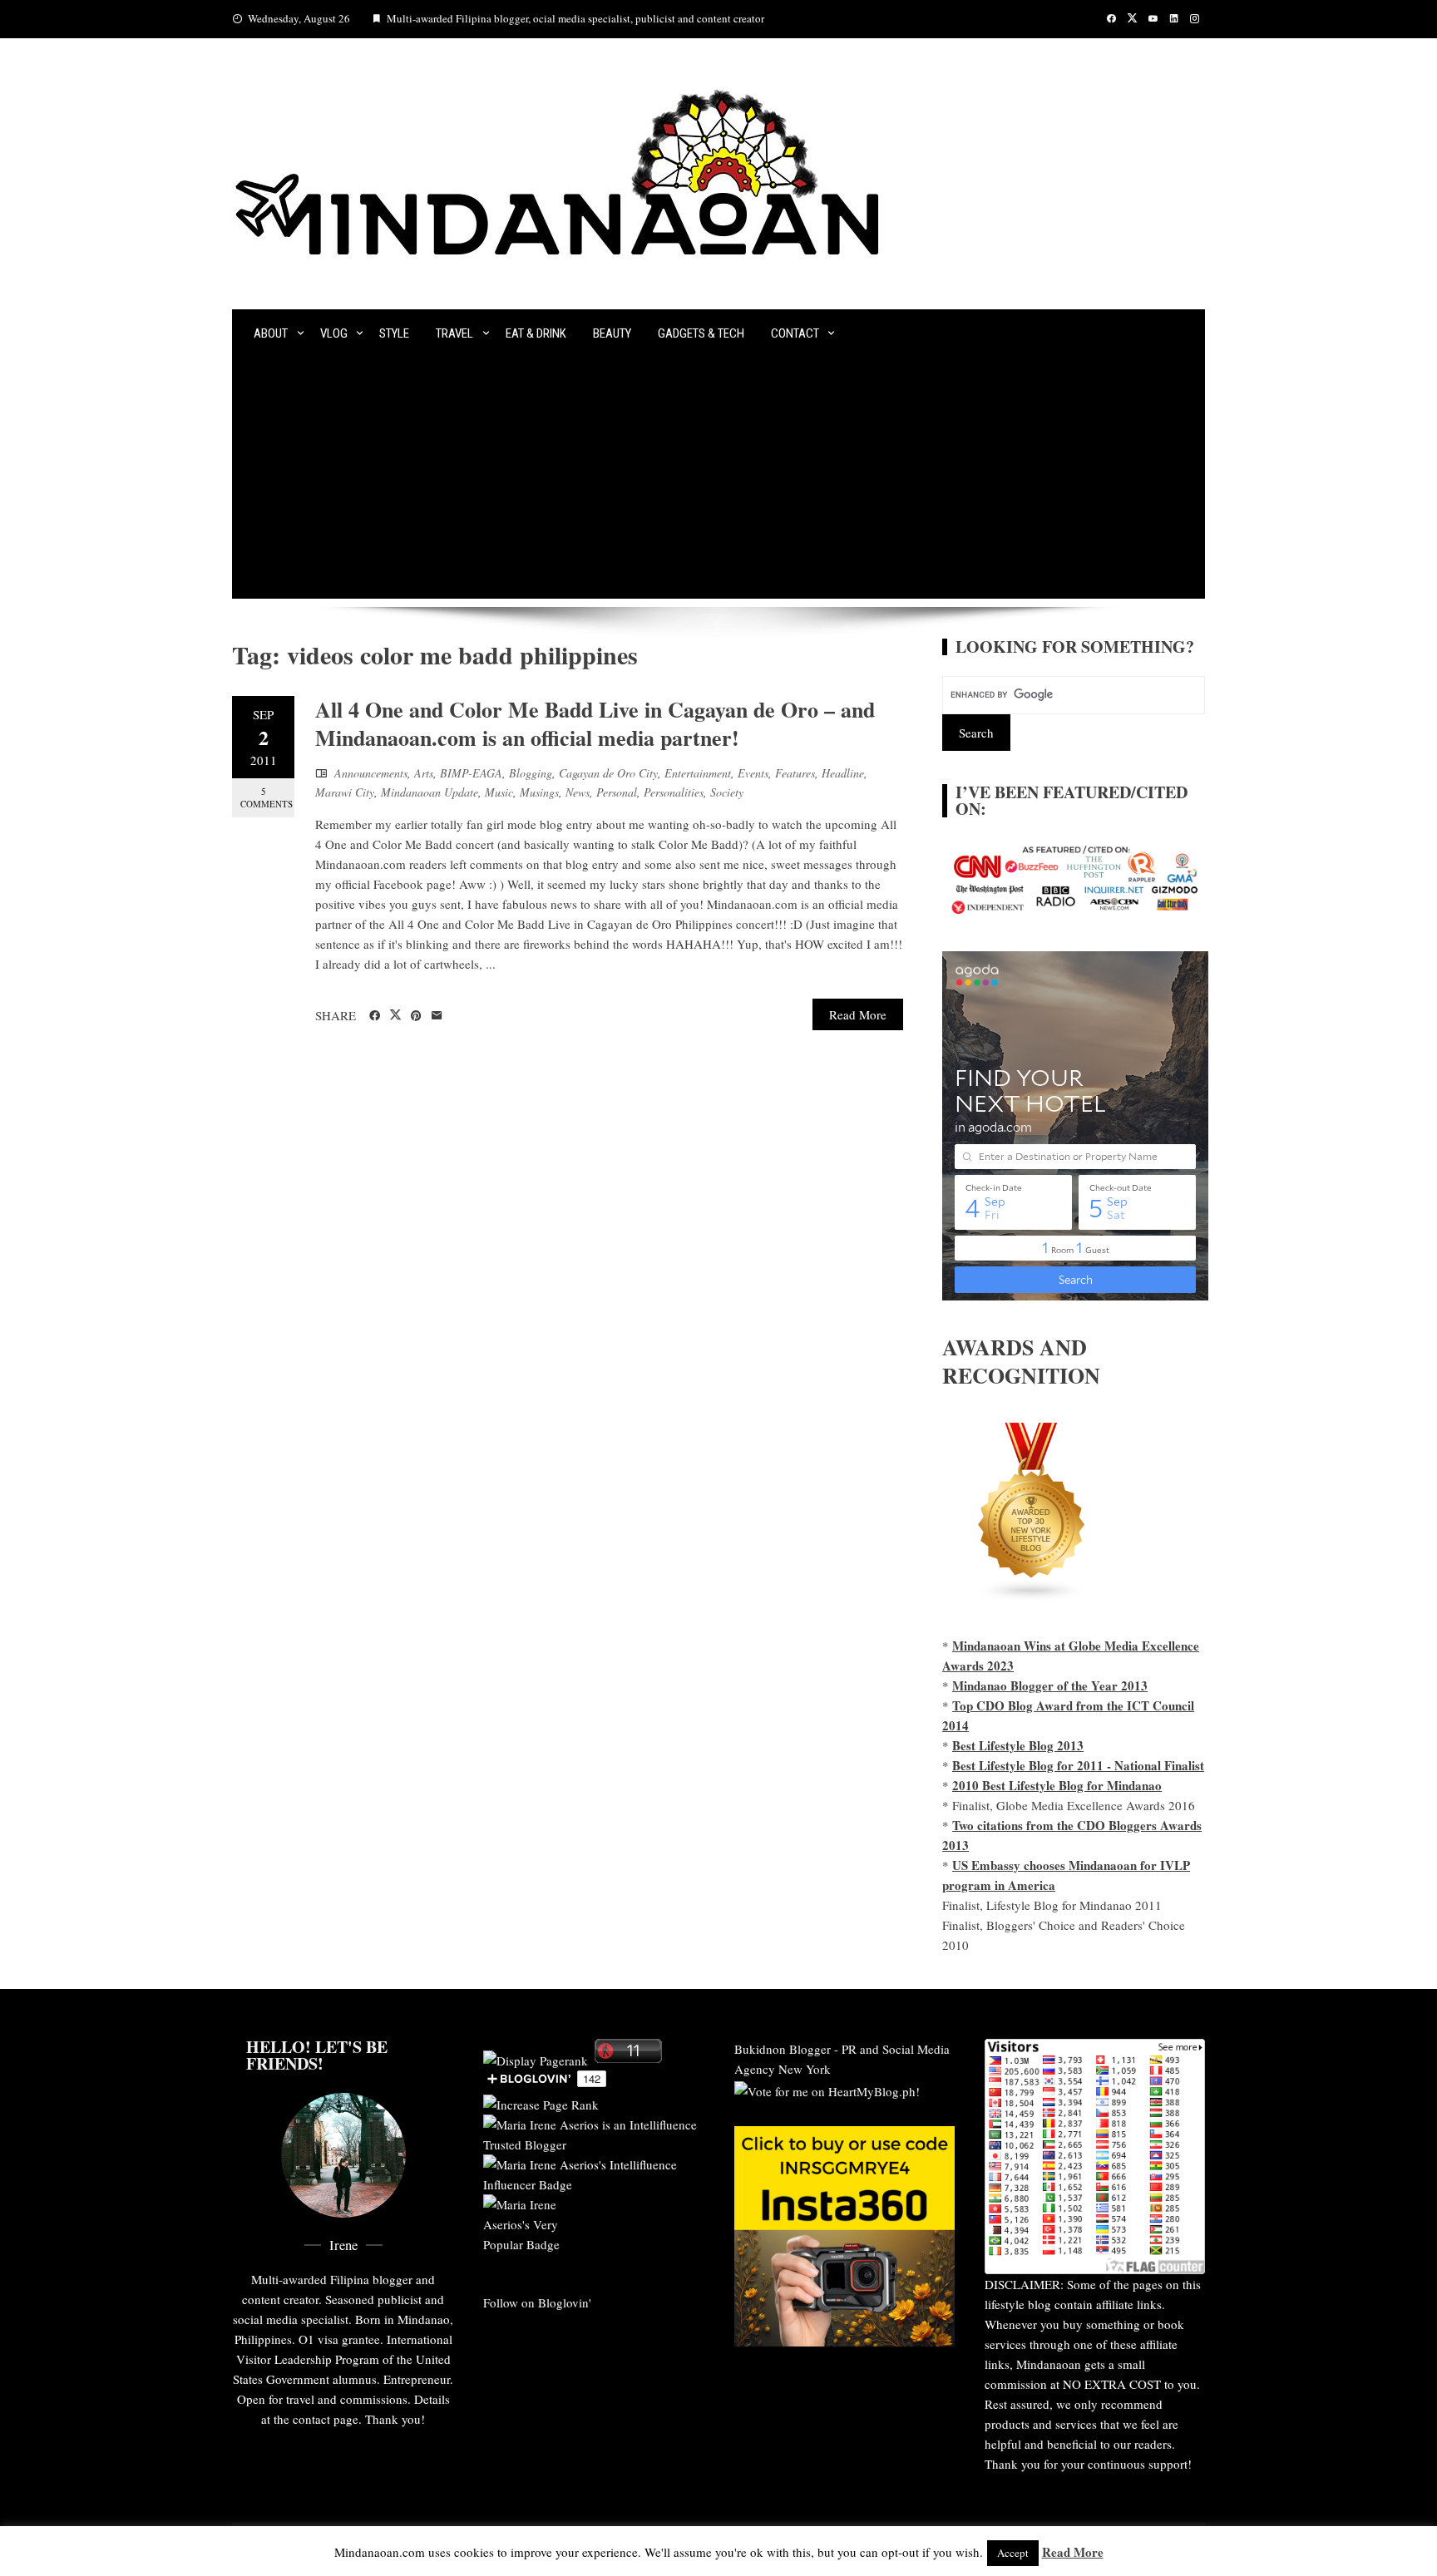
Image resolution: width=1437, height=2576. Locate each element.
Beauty (612, 333)
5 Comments (267, 797)
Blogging (531, 773)
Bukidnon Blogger (783, 2049)
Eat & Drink (536, 333)
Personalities (674, 792)
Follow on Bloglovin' (537, 2302)
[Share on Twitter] (395, 1015)
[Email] (437, 1016)
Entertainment (698, 773)
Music (499, 792)
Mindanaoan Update (430, 792)
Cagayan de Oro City (608, 773)
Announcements (371, 773)
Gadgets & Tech (701, 333)
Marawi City (345, 792)
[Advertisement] (718, 482)
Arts (424, 773)
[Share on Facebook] (375, 1016)
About (271, 333)
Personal (617, 792)
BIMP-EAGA (471, 773)
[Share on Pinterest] (416, 1016)
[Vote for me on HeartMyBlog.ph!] (827, 2089)
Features (795, 773)
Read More (858, 1014)
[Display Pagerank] (536, 2058)
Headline (843, 773)
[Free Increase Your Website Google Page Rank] (541, 2102)
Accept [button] (1013, 2553)
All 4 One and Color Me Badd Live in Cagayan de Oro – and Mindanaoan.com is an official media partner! (595, 723)
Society (727, 792)
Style (394, 333)
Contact (795, 333)
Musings (539, 792)
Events (753, 773)
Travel (454, 333)
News (578, 792)
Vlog (334, 333)
